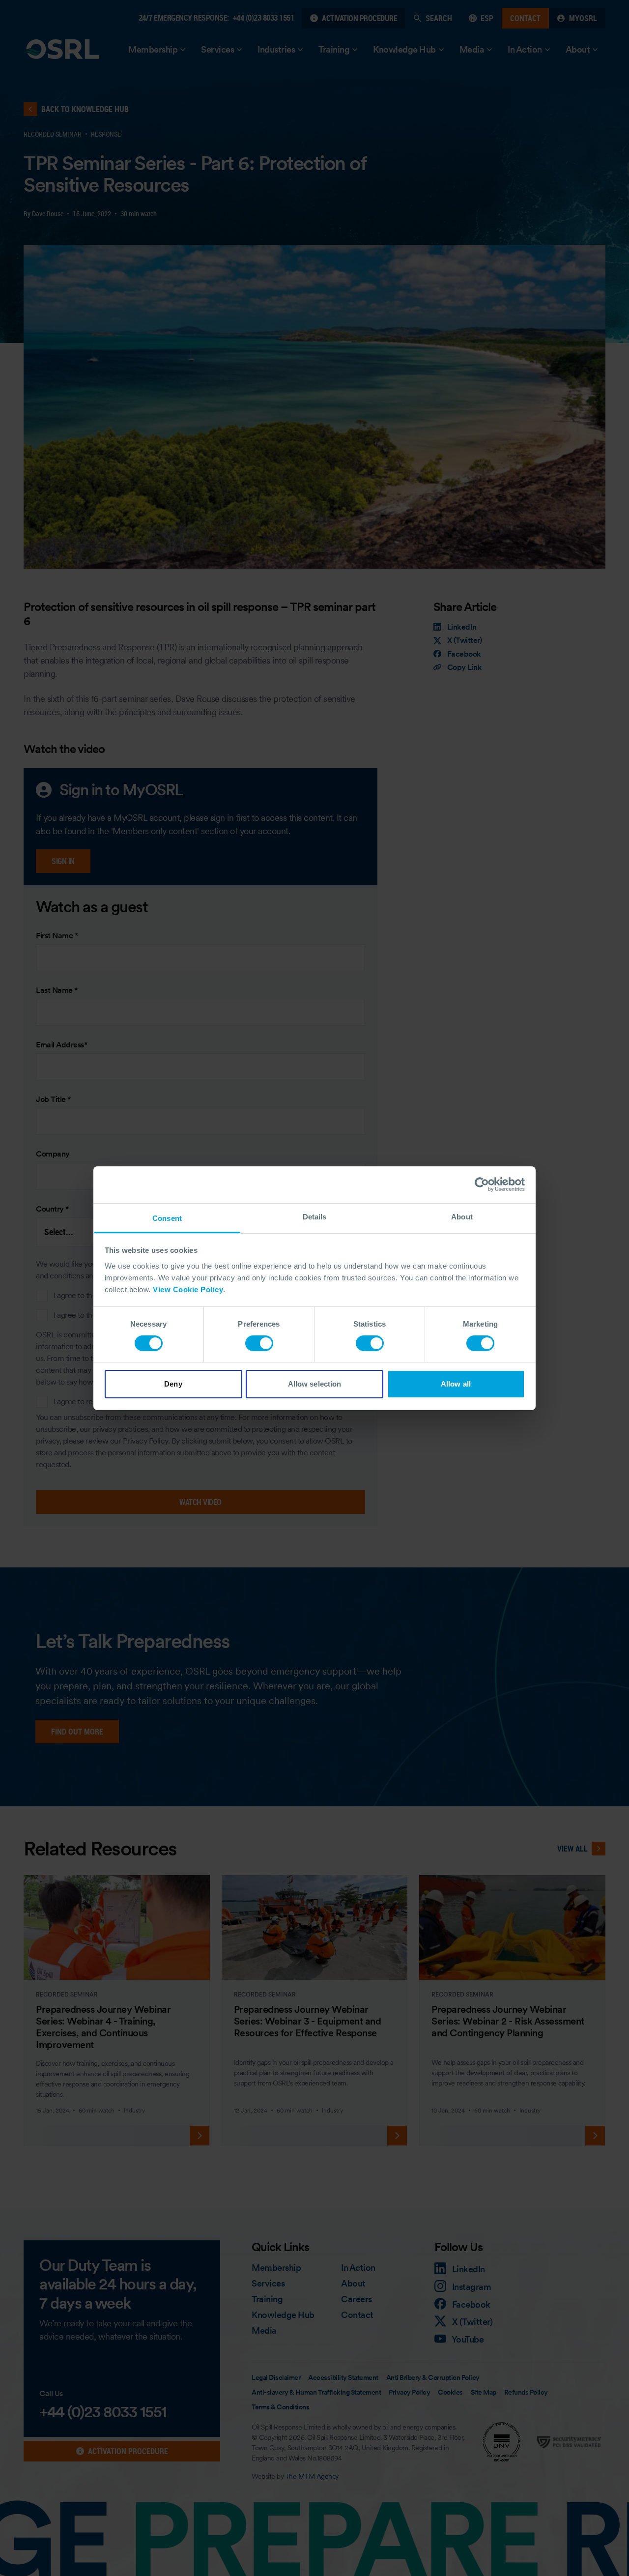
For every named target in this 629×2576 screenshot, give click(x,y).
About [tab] (462, 1216)
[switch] (259, 1343)
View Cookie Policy (188, 1289)
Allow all (456, 1384)
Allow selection (315, 1384)
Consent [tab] (167, 1218)
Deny (173, 1384)
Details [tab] (315, 1216)
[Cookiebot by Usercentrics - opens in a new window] (482, 1185)
